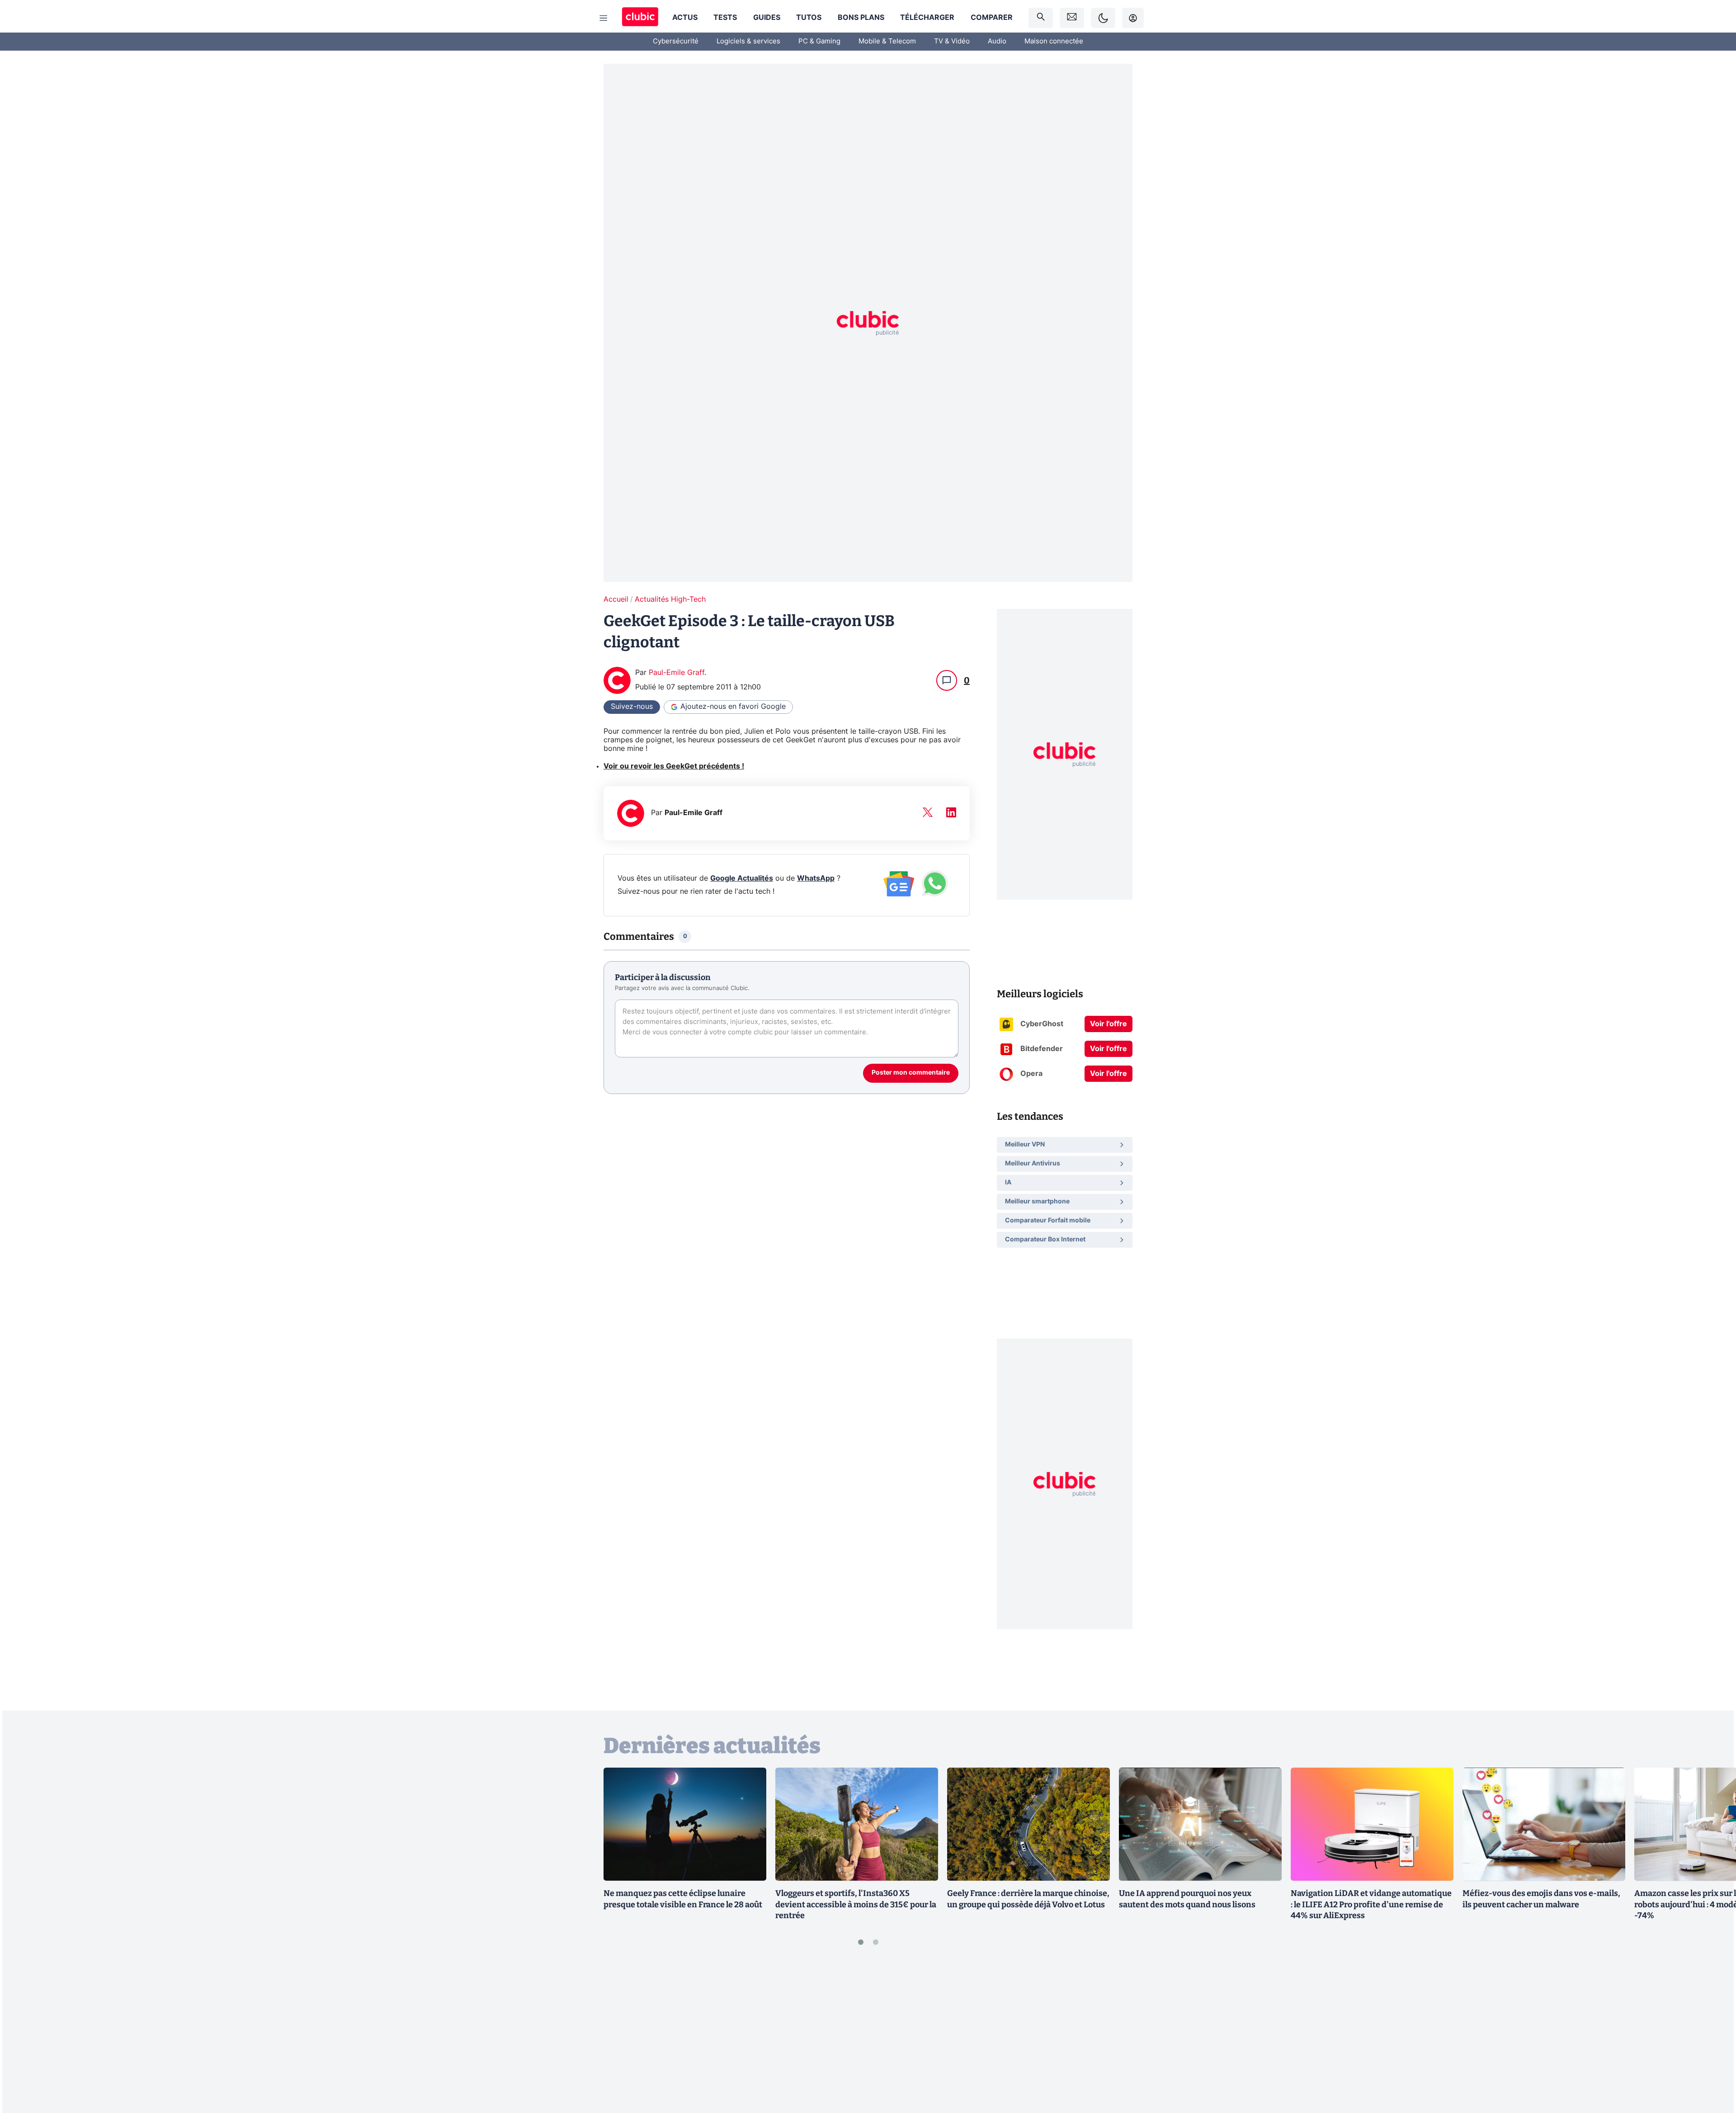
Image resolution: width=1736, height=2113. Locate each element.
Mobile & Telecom (887, 41)
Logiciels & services (748, 41)
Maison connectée (1054, 41)
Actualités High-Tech (670, 599)
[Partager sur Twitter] (1713, 2066)
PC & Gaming (819, 41)
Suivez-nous (632, 707)
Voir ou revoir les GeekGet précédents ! (674, 766)
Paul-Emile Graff (677, 673)
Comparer (992, 18)
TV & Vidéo (952, 41)
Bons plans (861, 18)
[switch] (1103, 18)
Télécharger (927, 18)
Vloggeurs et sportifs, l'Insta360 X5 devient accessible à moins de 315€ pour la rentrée (856, 1905)
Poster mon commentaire (911, 1073)
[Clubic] (640, 18)
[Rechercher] (1041, 18)
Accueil (616, 599)
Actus (685, 18)
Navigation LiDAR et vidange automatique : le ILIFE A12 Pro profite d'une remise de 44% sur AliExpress (1371, 1905)
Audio (997, 41)
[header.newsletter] (1072, 18)
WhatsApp (816, 878)
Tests (725, 18)
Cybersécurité (676, 41)
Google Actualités (742, 878)
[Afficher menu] (604, 18)
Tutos (809, 18)
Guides (767, 18)
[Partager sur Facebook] (1713, 2035)
